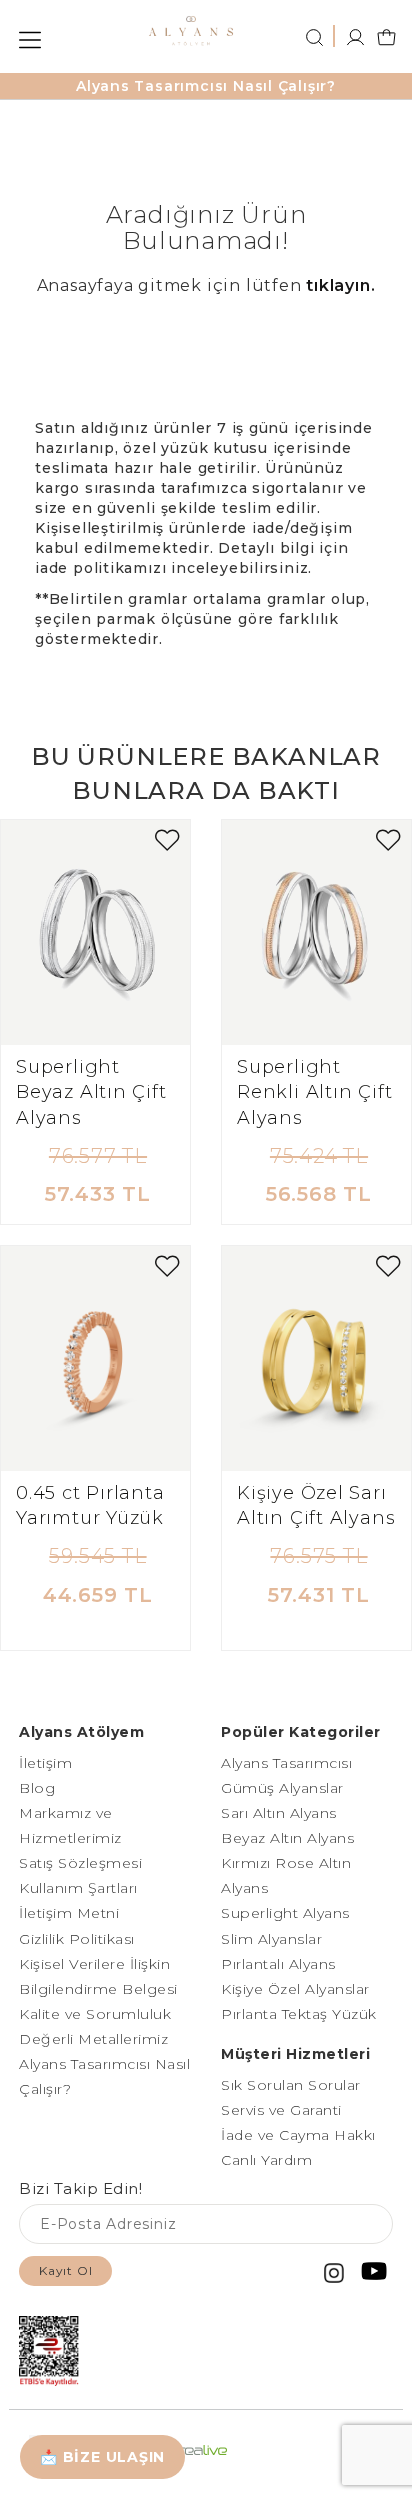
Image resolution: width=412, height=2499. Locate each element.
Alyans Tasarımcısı (286, 1763)
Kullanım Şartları (78, 1888)
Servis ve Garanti (281, 2110)
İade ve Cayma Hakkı (298, 2135)
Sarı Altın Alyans (279, 1813)
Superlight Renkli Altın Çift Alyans (314, 1092)
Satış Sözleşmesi (80, 1863)
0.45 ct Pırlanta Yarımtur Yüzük (90, 1506)
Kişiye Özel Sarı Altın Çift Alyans (316, 1506)
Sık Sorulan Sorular (291, 2085)
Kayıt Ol (65, 2270)
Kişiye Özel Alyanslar (295, 1989)
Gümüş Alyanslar (282, 1788)
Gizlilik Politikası (77, 1939)
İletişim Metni (69, 1913)
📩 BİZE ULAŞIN (102, 2457)
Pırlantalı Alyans (278, 1964)
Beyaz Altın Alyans (287, 1838)
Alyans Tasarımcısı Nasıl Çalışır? (206, 86)
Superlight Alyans (285, 1913)
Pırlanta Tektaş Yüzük (299, 2014)
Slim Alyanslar (271, 1939)
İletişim (45, 1763)
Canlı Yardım (266, 2160)
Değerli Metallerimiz (93, 2039)
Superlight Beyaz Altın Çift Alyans (91, 1092)
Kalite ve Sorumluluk (95, 2014)
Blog (37, 1788)
